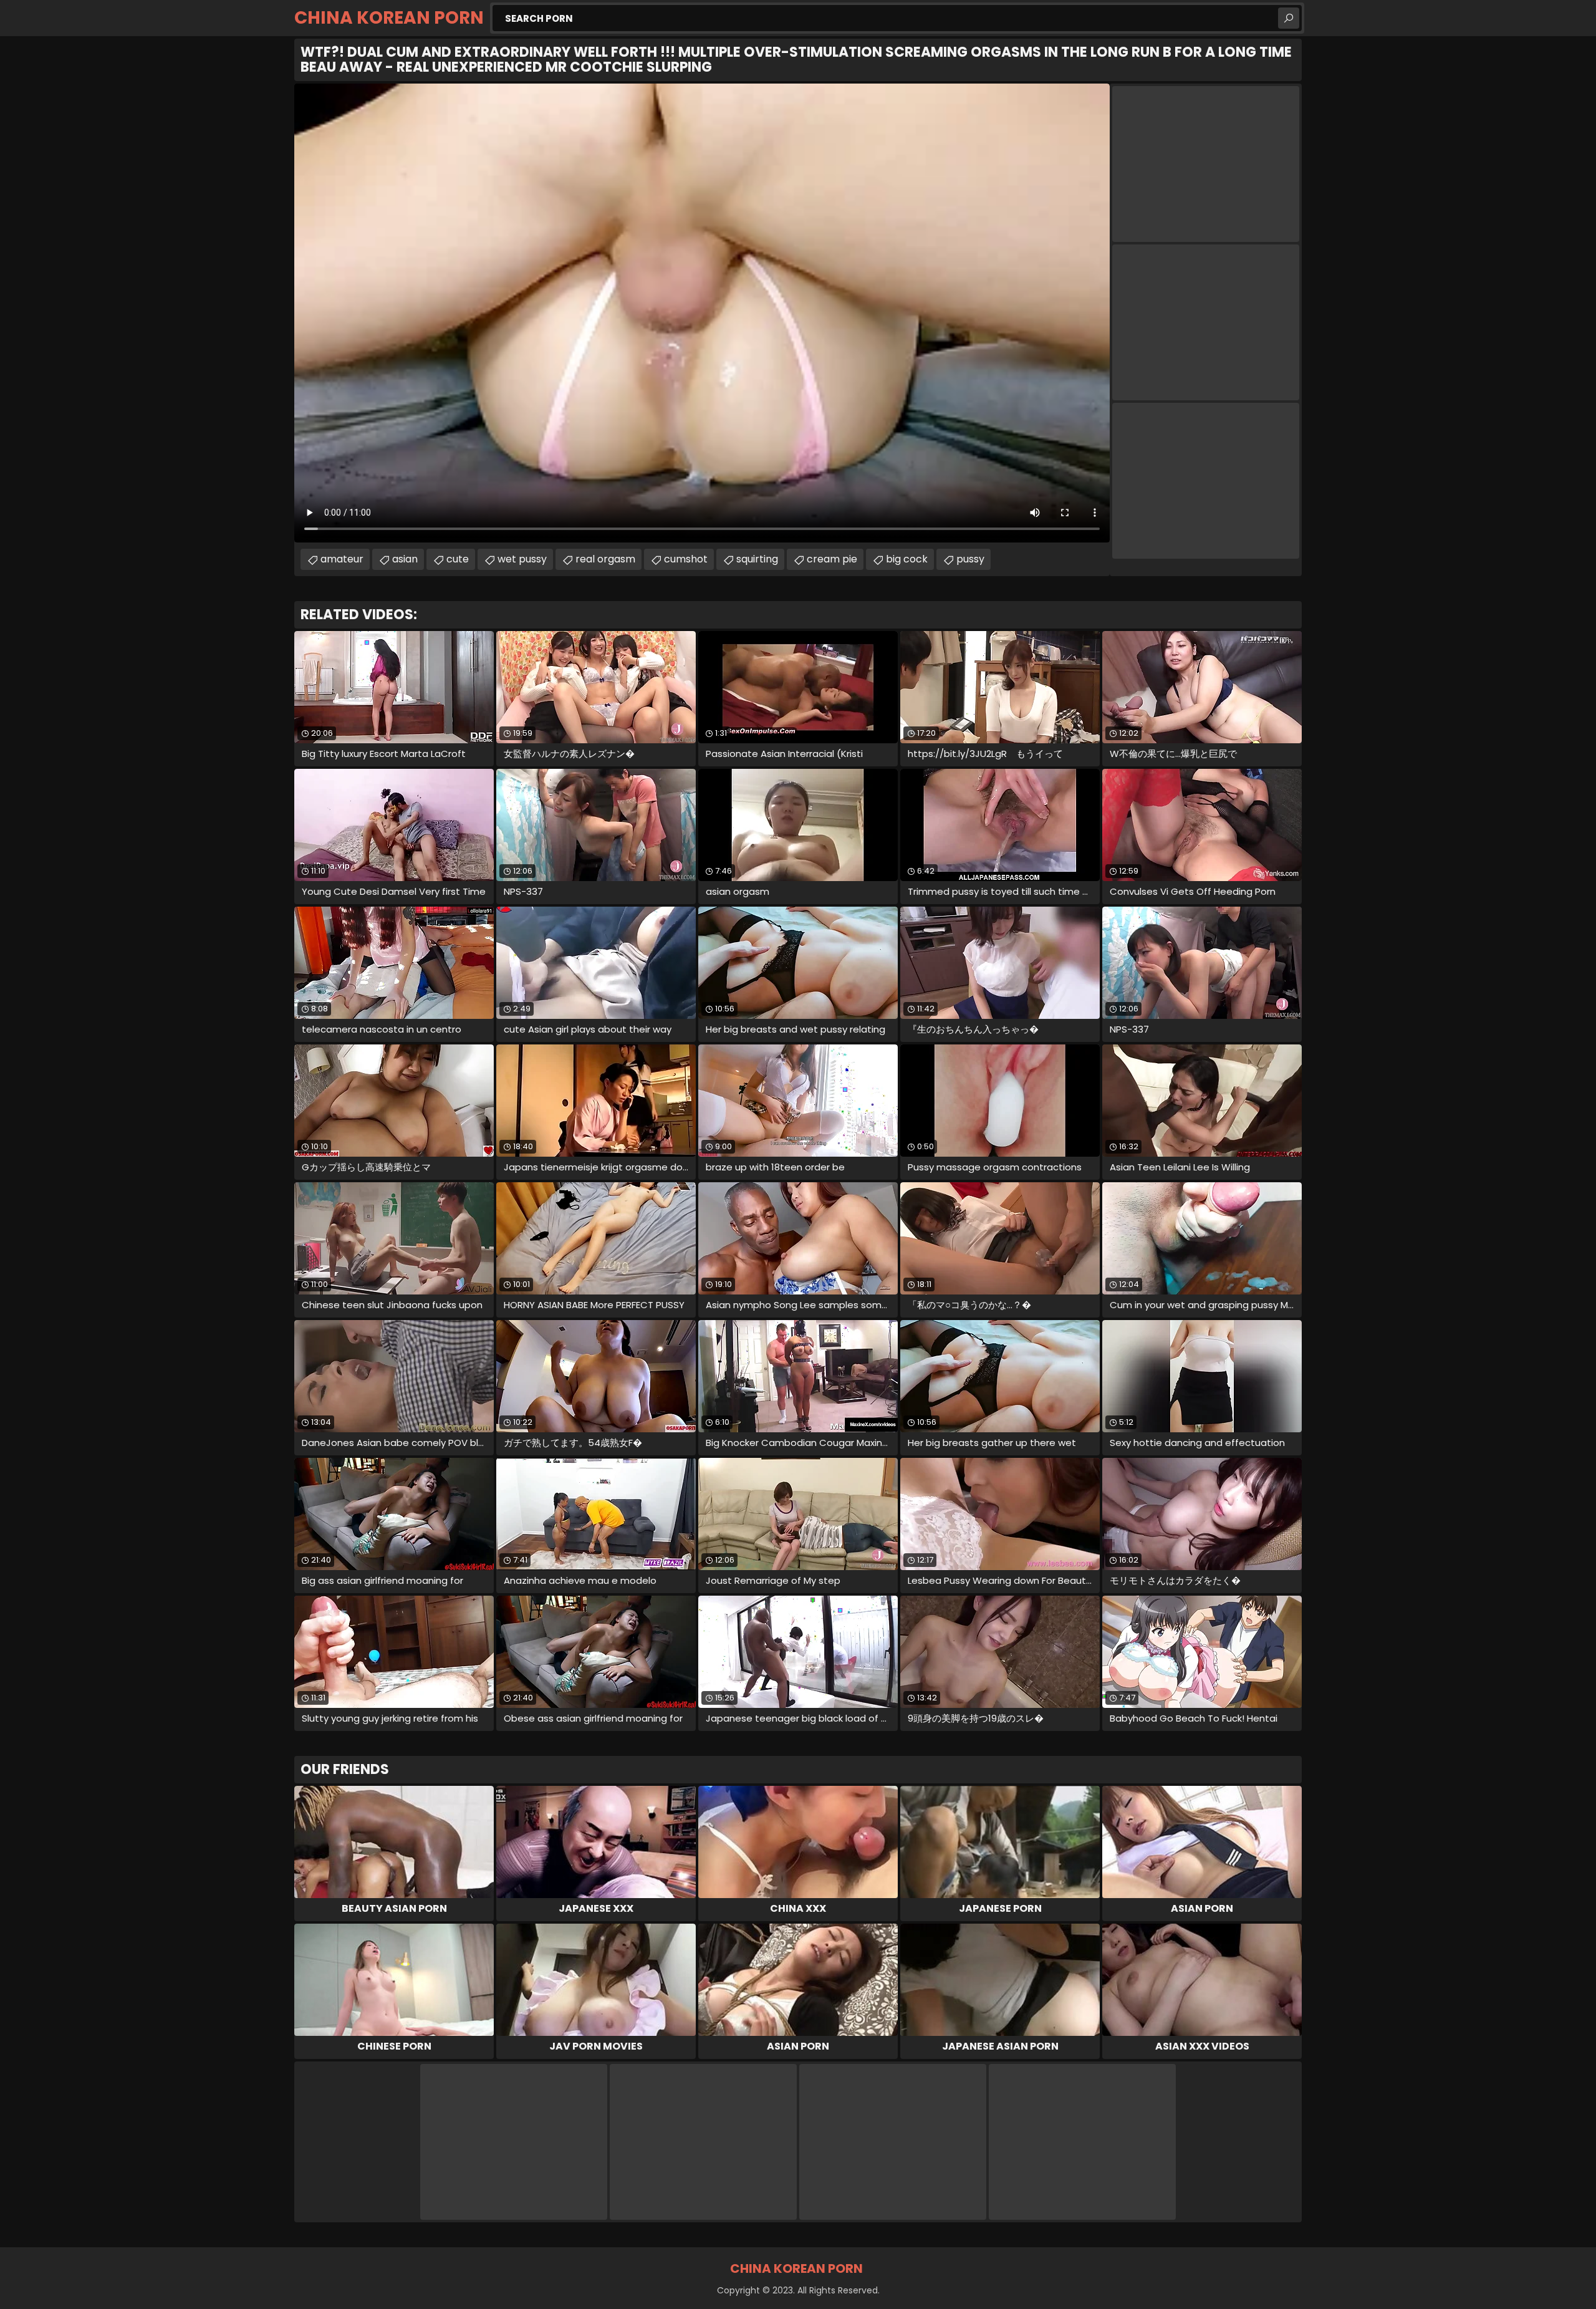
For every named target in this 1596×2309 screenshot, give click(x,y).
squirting (757, 559)
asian (405, 559)
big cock (907, 559)
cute (458, 559)
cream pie (832, 559)
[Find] (1289, 18)
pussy (970, 559)
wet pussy (522, 559)
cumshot (686, 559)
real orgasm (605, 559)
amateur (342, 559)
